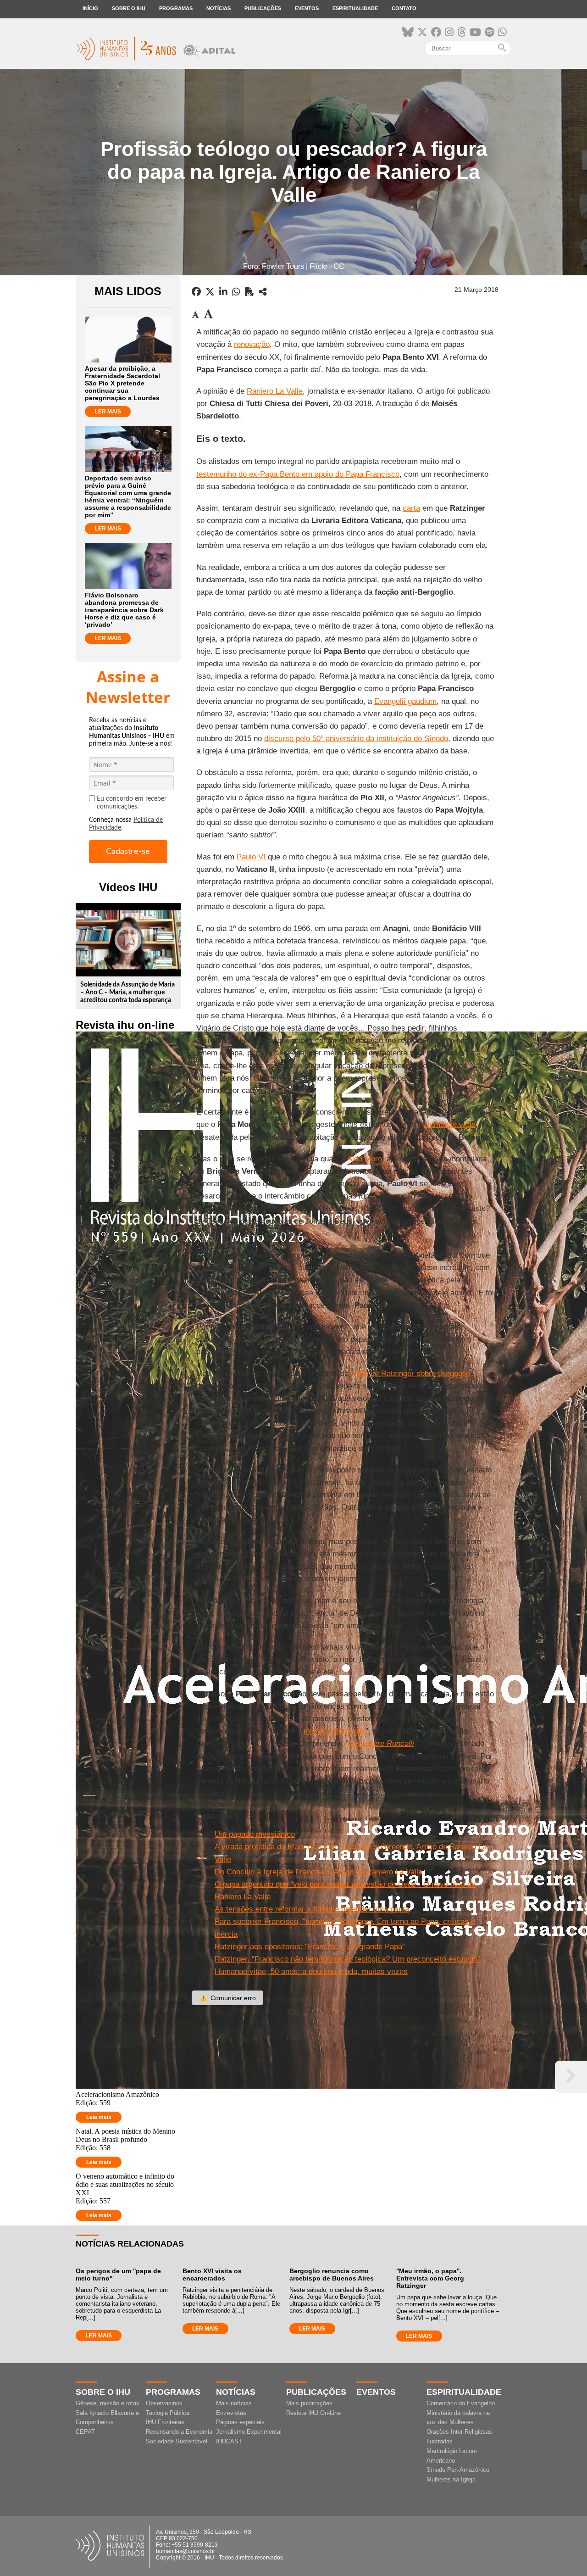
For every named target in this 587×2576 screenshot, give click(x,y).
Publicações (263, 8)
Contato (404, 8)
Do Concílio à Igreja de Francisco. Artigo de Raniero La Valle (318, 1872)
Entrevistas (231, 2413)
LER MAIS (108, 412)
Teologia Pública (168, 2413)
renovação (252, 344)
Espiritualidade (355, 8)
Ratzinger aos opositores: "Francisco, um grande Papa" (310, 1947)
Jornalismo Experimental (249, 2432)
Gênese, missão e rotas (108, 2403)
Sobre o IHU (129, 8)
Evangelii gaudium (405, 701)
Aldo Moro (365, 1159)
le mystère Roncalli (381, 1743)
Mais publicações (309, 2403)
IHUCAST (229, 2441)
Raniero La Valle (275, 391)
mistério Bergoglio (335, 1731)
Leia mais (99, 2117)
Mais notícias (234, 2403)
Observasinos (164, 2403)
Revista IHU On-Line (313, 2413)
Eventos (307, 8)
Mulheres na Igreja (451, 2479)
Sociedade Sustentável (177, 2441)
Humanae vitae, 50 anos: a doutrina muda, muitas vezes (311, 1971)
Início (90, 8)
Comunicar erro (227, 1998)
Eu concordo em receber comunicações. (132, 803)
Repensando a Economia (179, 2432)
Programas (176, 8)
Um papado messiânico (255, 1834)
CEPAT (85, 2432)
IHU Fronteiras (165, 2422)
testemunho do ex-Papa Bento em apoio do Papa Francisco (298, 474)
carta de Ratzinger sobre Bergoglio (410, 1374)
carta (411, 508)
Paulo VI (251, 857)
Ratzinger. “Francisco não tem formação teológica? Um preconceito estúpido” (347, 1959)
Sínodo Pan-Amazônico (458, 2470)
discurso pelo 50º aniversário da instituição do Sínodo (356, 739)
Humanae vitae (450, 1124)
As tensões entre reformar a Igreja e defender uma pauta (312, 1909)
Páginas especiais (240, 2422)
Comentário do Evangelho (461, 2403)
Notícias (219, 8)
